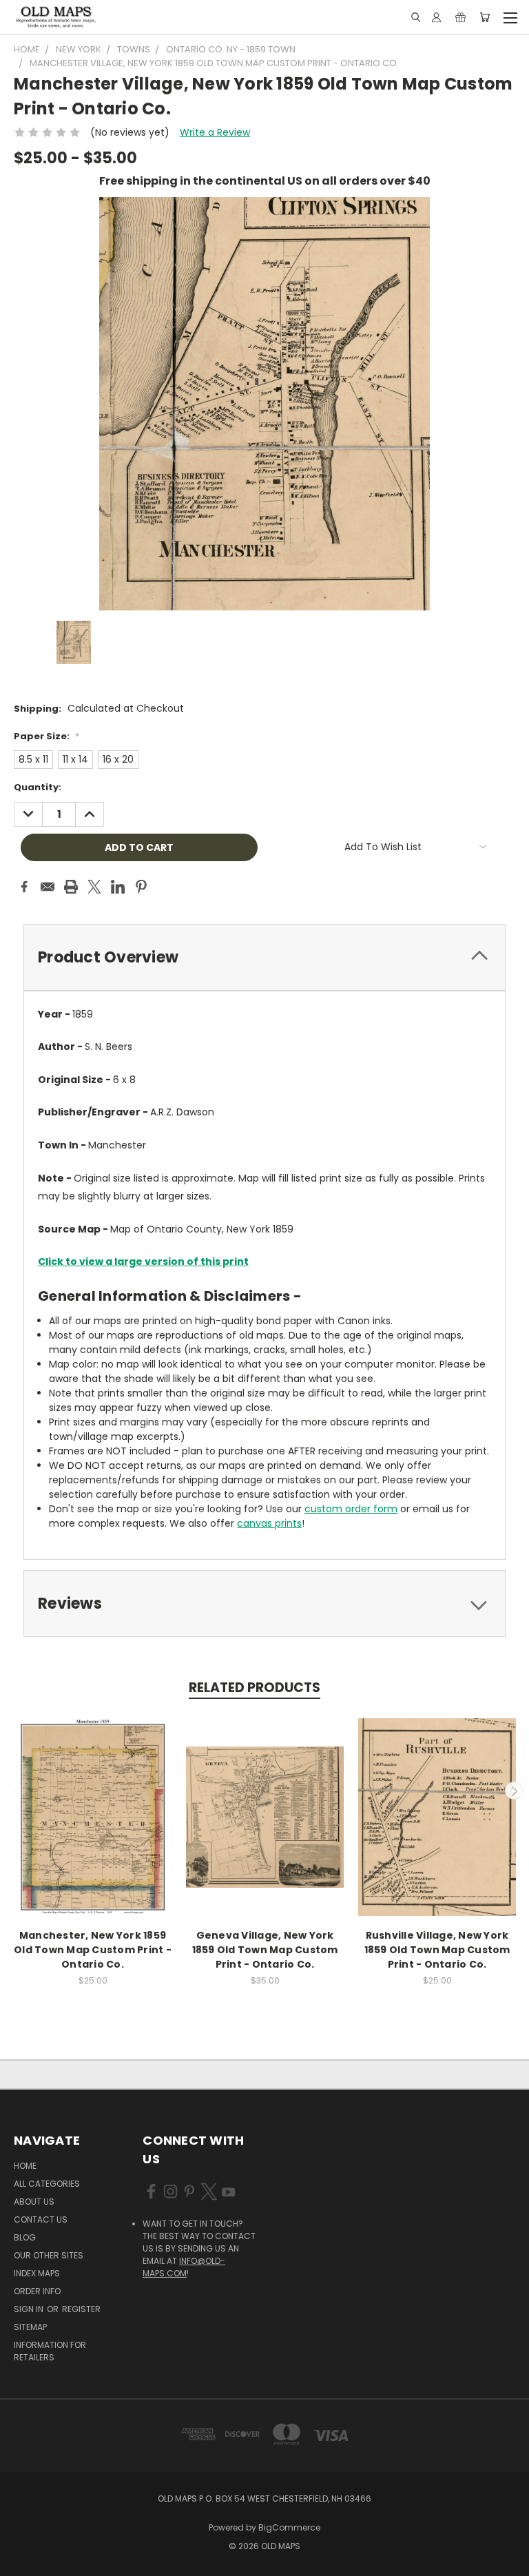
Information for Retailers (50, 2351)
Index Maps (37, 2273)
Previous (16, 1791)
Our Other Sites (49, 2255)
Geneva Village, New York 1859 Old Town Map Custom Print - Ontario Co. (265, 1950)
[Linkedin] (118, 887)
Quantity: (38, 787)
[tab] (264, 957)
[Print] (71, 887)
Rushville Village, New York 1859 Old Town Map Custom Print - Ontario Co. (437, 1950)
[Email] (48, 887)
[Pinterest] (141, 887)
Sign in (30, 2309)
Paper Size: (46, 736)
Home (25, 2166)
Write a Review (215, 132)
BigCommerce (289, 2527)
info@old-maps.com (184, 2267)
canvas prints (269, 1523)
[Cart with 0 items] (485, 17)
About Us (34, 2202)
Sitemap (30, 2327)
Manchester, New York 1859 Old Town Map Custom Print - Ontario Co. (93, 1950)
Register (81, 2309)
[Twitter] (94, 887)
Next (514, 1791)
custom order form (351, 1509)
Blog (25, 2237)
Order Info (37, 2291)
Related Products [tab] (255, 1688)
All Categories (47, 2184)
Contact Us (41, 2219)
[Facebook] (24, 887)
